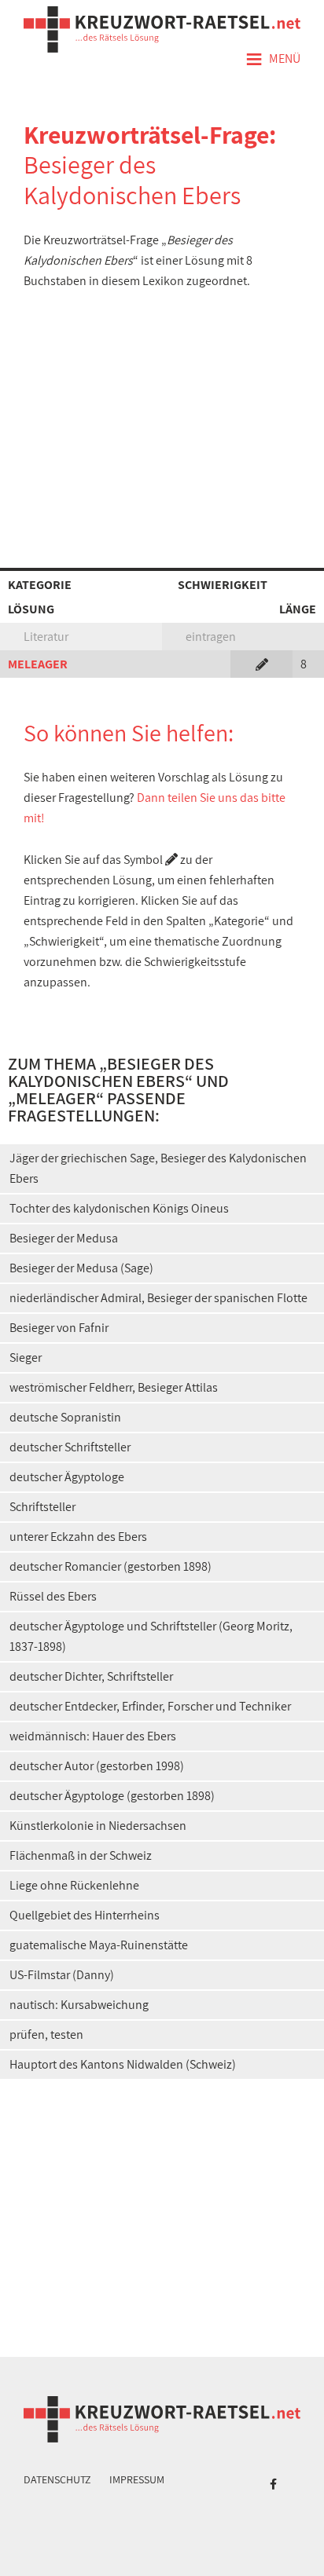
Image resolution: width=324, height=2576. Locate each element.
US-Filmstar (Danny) (62, 1975)
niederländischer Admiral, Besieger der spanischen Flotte (158, 1298)
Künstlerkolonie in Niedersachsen (98, 1826)
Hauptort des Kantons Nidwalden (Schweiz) (123, 2064)
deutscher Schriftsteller (70, 1447)
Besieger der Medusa (64, 1238)
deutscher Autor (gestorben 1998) (97, 1766)
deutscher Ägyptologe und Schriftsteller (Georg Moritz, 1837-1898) (151, 1636)
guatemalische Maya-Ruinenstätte (99, 1945)
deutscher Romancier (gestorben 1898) (110, 1566)
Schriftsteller (42, 1507)
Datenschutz (57, 2479)
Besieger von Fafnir (59, 1328)
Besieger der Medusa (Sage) (81, 1268)
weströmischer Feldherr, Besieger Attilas (114, 1387)
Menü (273, 60)
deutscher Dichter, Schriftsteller (91, 1676)
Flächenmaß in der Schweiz (81, 1855)
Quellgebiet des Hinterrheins (85, 1915)
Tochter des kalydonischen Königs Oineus (119, 1208)
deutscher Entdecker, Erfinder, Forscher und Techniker (150, 1706)
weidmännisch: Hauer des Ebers (93, 1736)
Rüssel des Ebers (53, 1596)
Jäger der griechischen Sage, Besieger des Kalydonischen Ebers (158, 1168)
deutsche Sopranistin (65, 1417)
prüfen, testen (46, 2034)
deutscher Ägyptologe (67, 1477)
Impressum (137, 2479)
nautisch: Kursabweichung (79, 2005)
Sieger (26, 1358)
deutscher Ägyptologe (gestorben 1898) (112, 1796)
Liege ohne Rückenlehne (74, 1885)
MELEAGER (38, 664)
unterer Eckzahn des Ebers (78, 1537)
